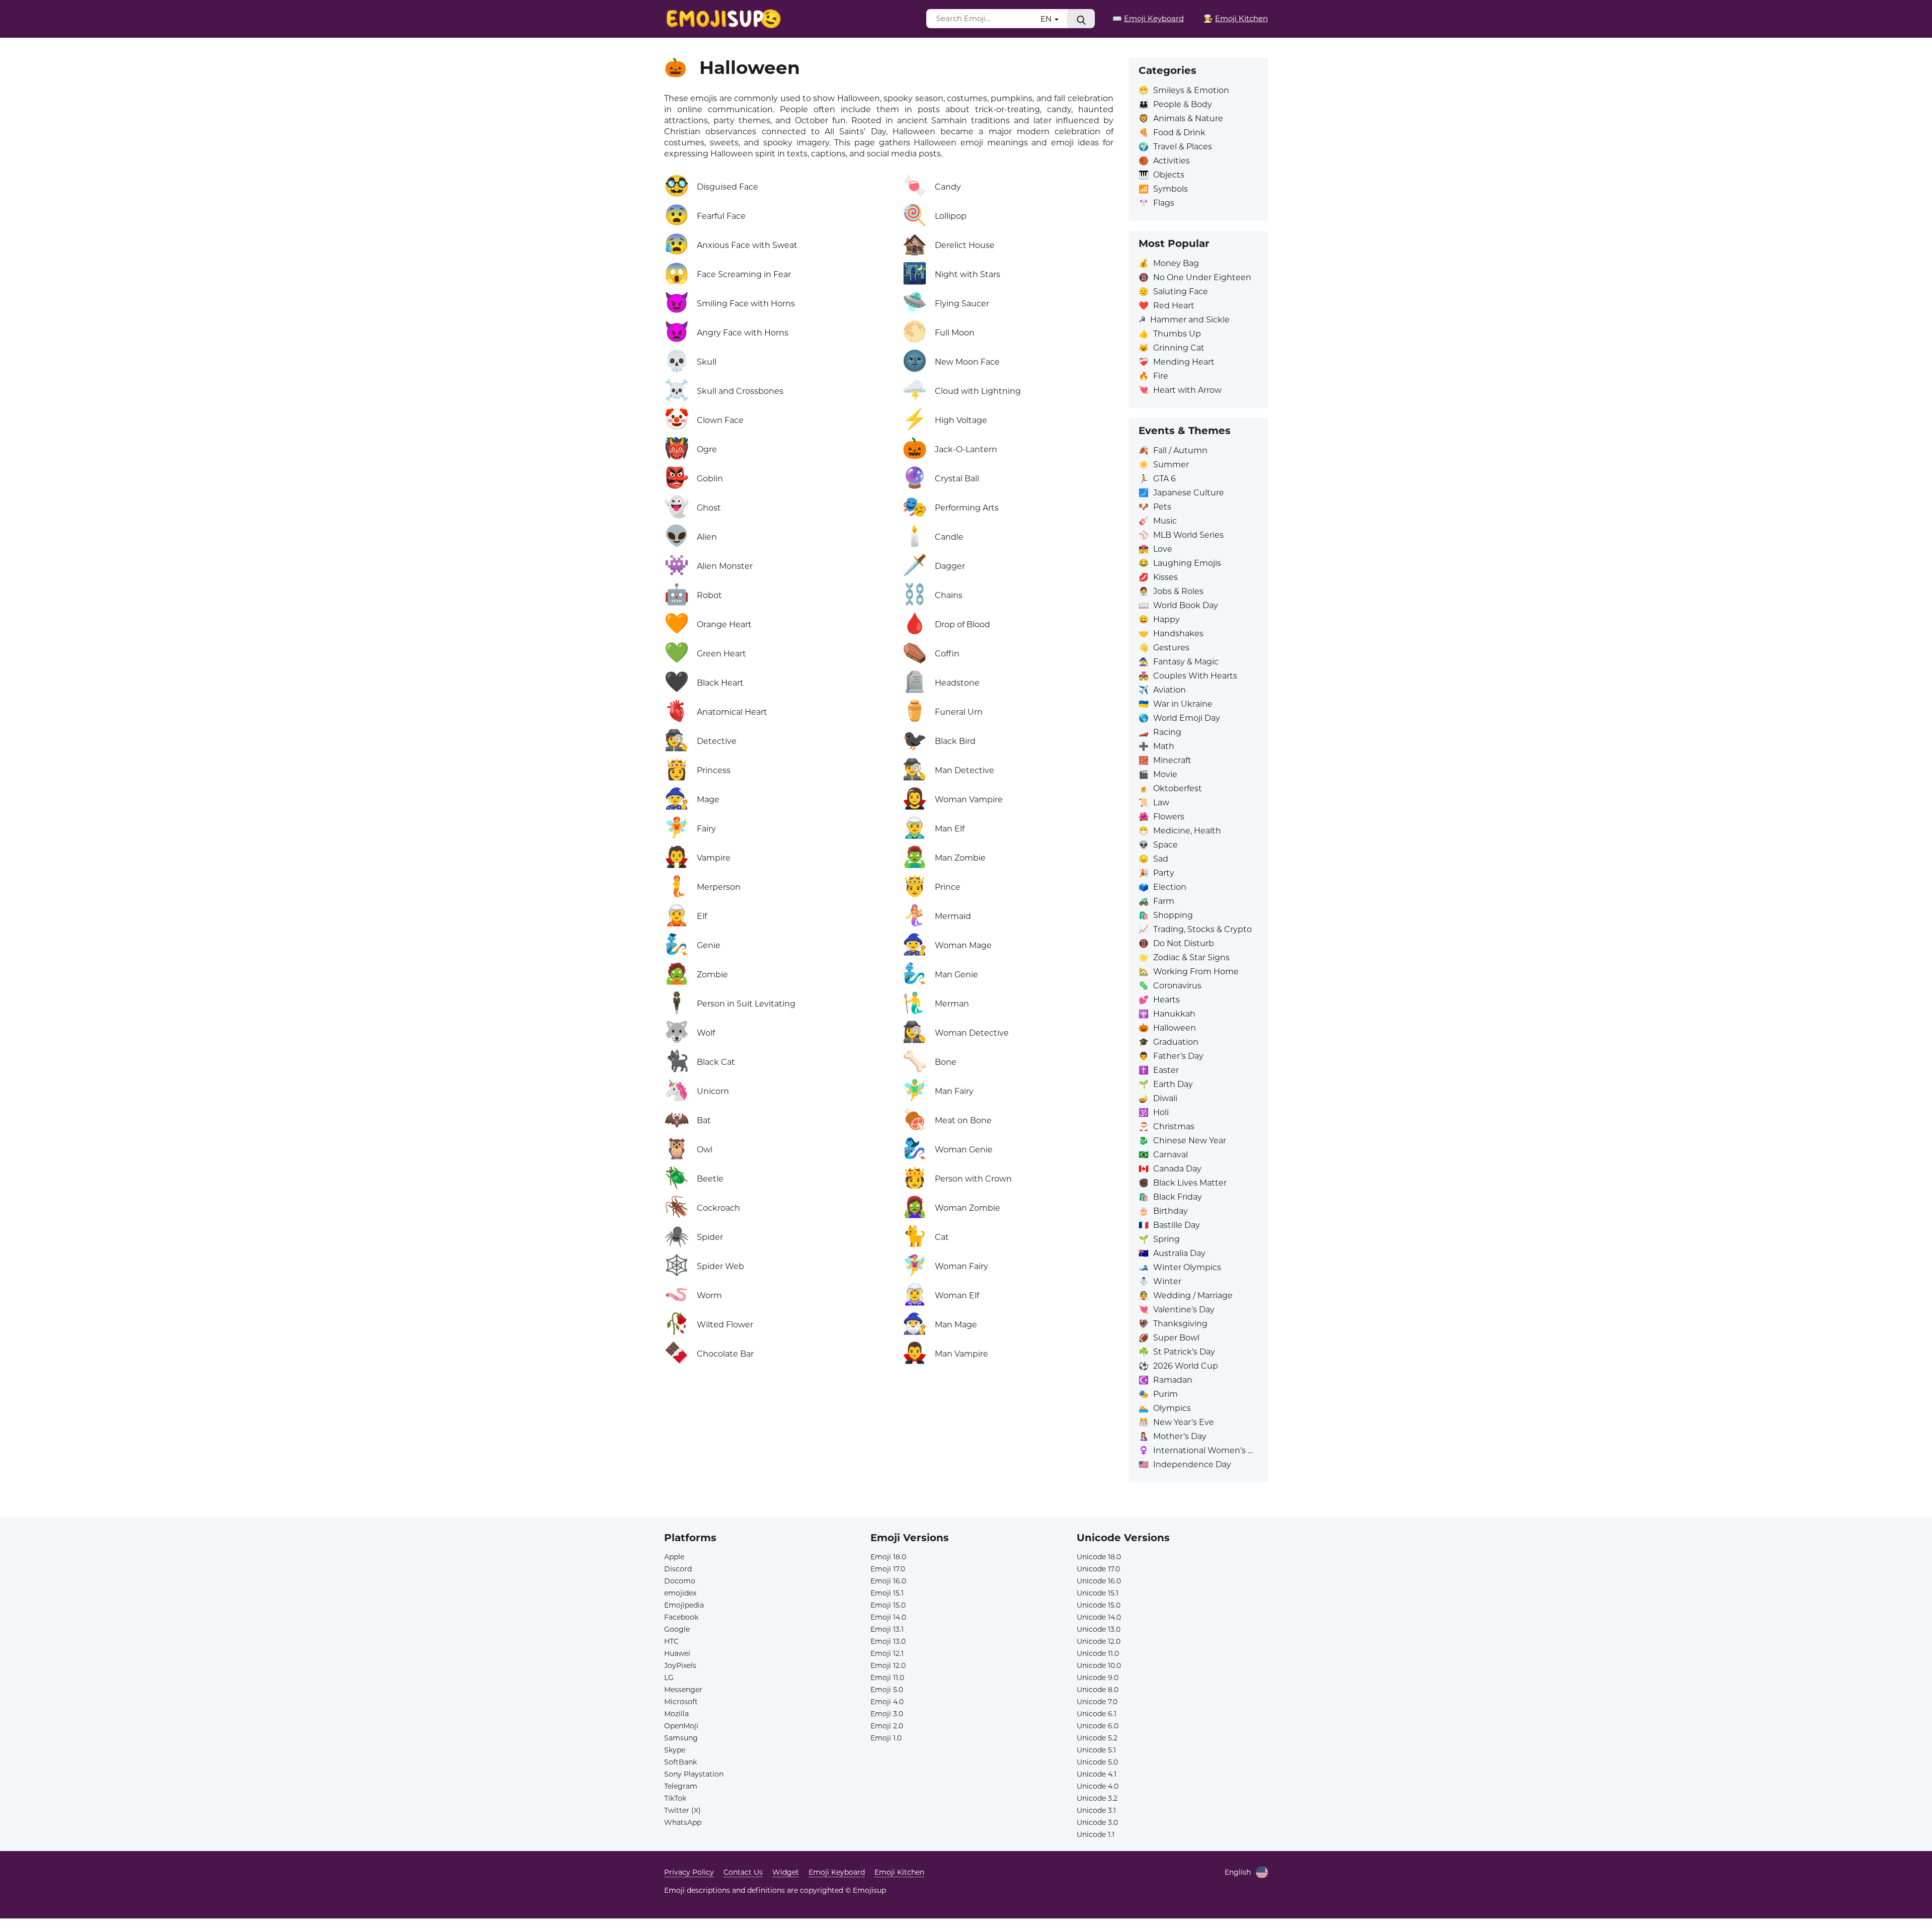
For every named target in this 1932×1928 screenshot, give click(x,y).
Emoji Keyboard (837, 1872)
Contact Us (743, 1872)
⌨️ (1148, 18)
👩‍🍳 (1236, 18)
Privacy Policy (689, 1872)
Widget (786, 1872)
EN (1047, 19)
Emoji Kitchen (899, 1872)
